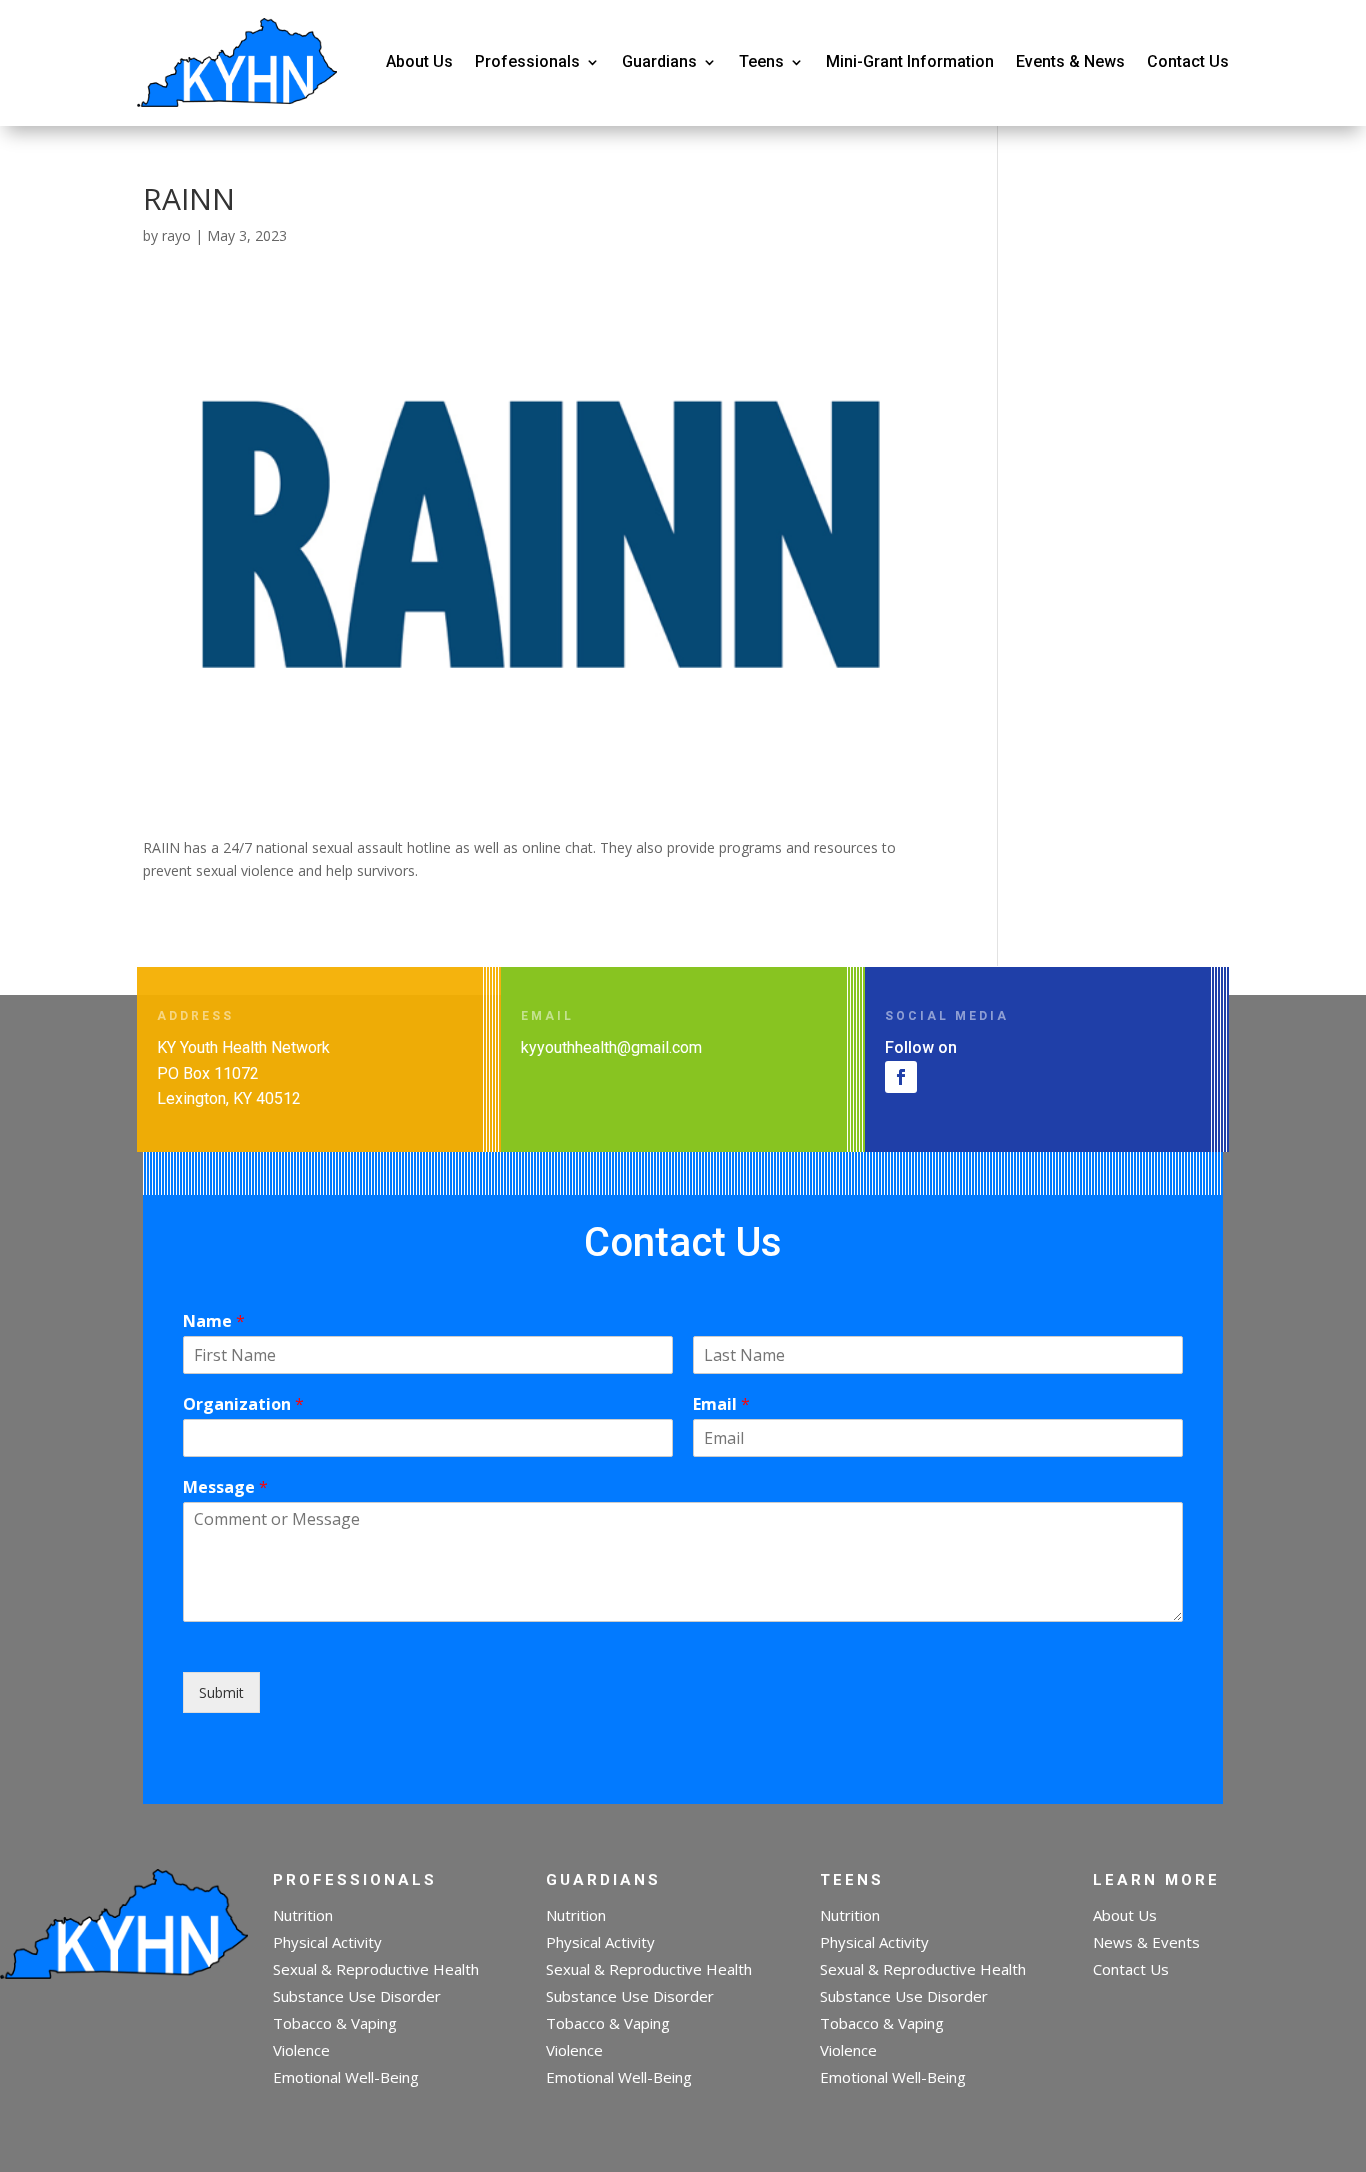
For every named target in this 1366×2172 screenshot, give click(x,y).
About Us (419, 61)
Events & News (1070, 61)
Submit (221, 1692)
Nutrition (303, 1915)
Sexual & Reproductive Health (376, 1969)
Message (225, 1487)
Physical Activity (327, 1942)
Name (214, 1321)
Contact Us (1188, 61)
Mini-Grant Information (910, 61)
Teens (761, 61)
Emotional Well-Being (346, 2077)
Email (721, 1404)
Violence (301, 2050)
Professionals (527, 61)
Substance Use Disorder (357, 1996)
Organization (243, 1404)
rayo (176, 235)
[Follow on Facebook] (901, 1077)
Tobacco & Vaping (335, 2023)
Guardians (659, 61)
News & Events (1146, 1942)
